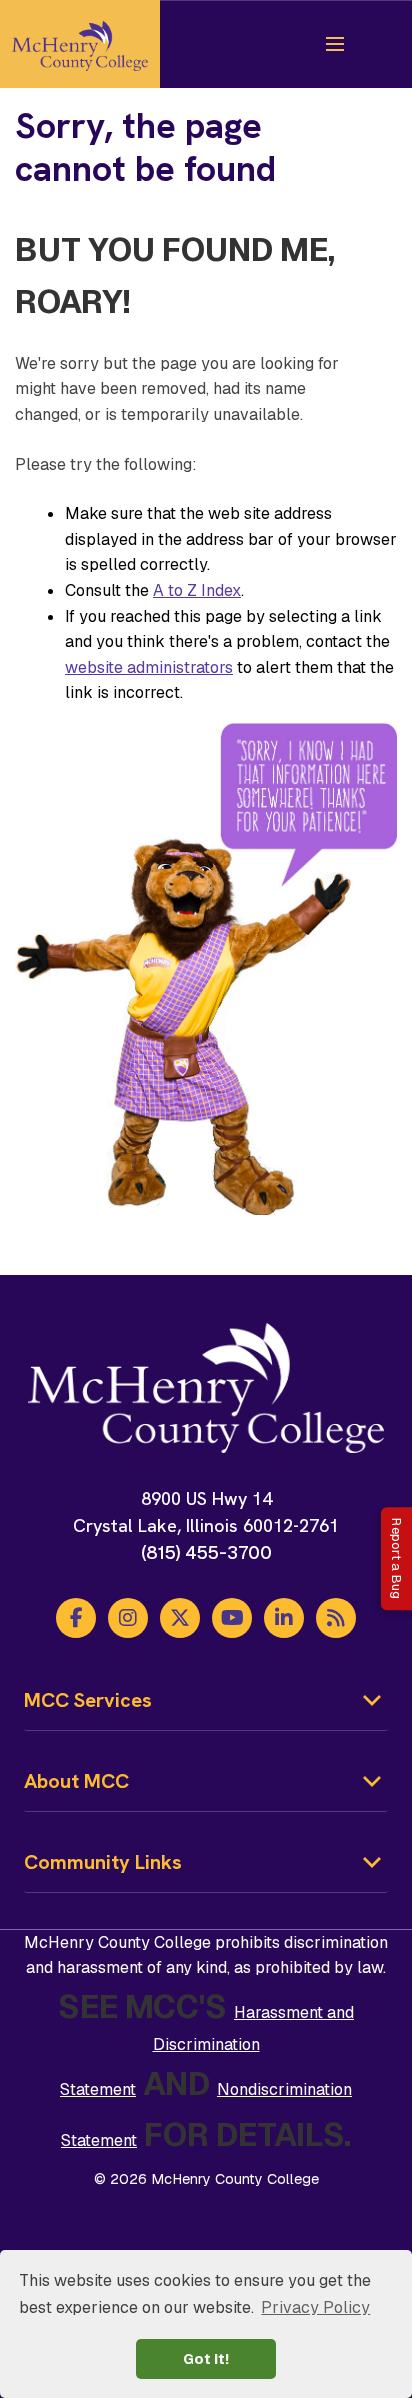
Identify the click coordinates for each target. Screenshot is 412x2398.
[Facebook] (76, 1618)
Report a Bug (396, 1558)
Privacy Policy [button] (315, 2307)
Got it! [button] (206, 2359)
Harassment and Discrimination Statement (207, 2051)
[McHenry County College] (80, 44)
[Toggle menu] (335, 44)
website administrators (149, 667)
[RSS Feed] (336, 1618)
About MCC (76, 1781)
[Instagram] (128, 1618)
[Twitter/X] (180, 1618)
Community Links (103, 1862)
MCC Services (88, 1700)
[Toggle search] (375, 44)
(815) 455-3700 (206, 1552)
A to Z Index (197, 590)
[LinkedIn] (284, 1618)
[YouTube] (232, 1618)
